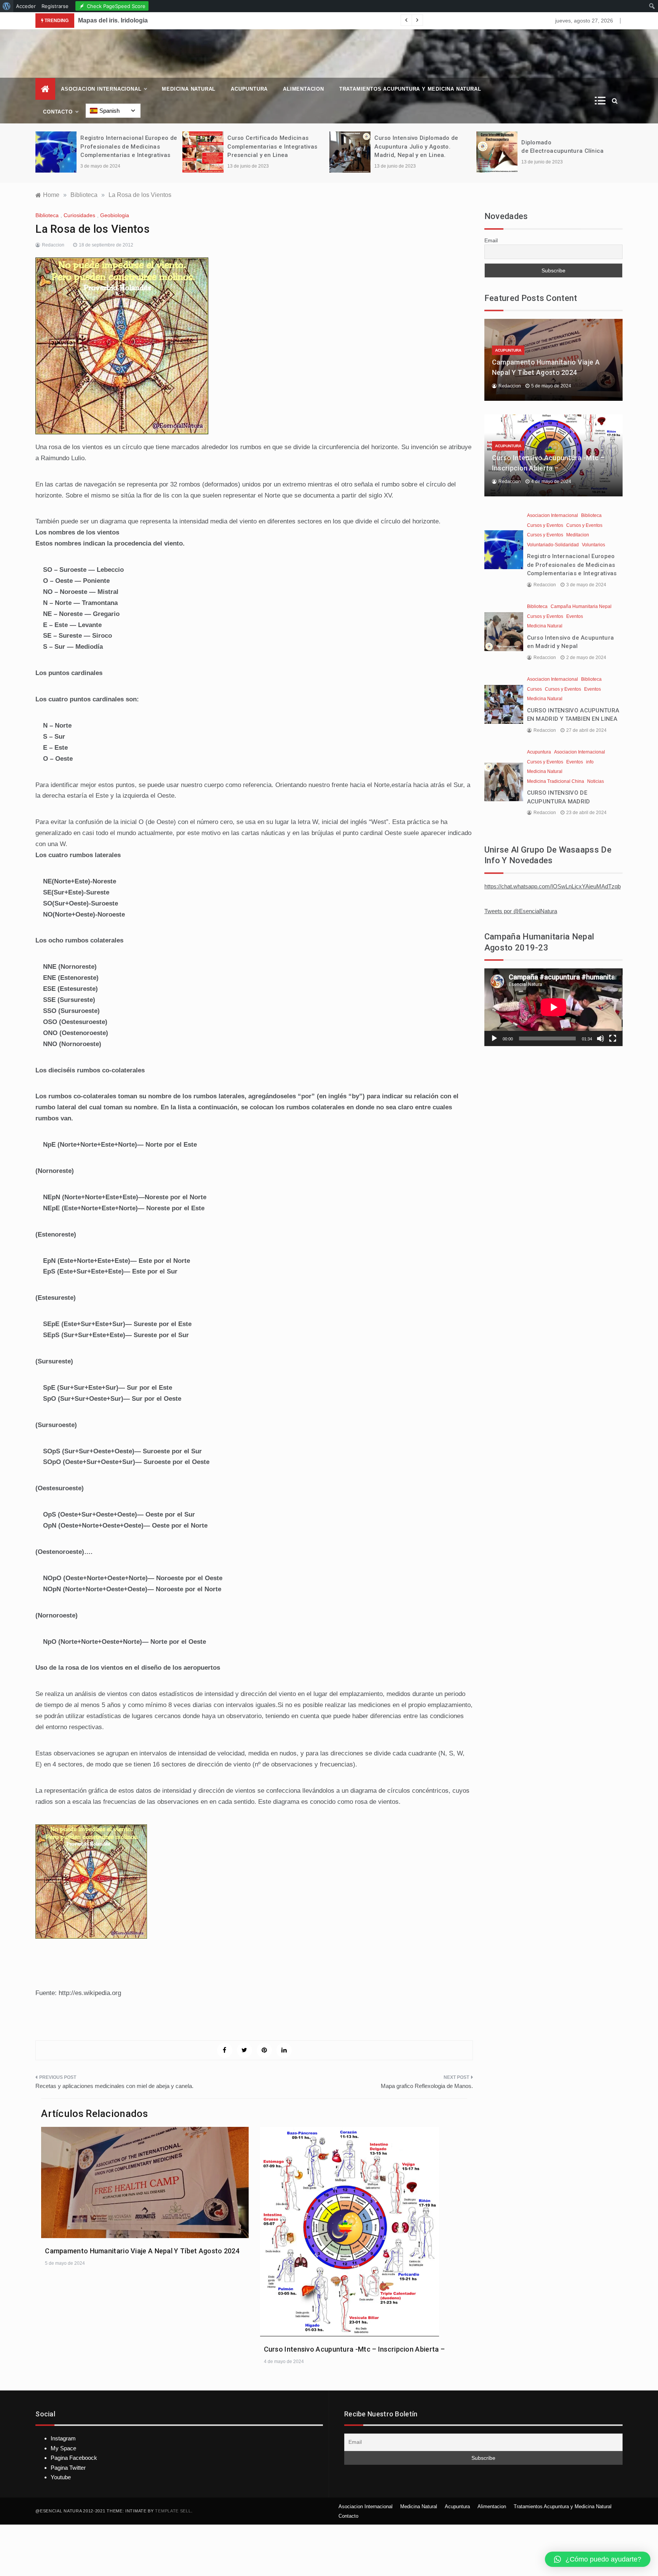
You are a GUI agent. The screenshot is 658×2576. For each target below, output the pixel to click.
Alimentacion (303, 89)
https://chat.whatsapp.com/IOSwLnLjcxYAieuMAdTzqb (553, 886)
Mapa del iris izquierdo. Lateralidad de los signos (259, 20)
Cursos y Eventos (545, 525)
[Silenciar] (601, 1038)
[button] (598, 2559)
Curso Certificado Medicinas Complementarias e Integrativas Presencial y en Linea (272, 146)
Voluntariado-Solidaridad (553, 545)
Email (491, 240)
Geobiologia (115, 215)
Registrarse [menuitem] (55, 6)
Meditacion (578, 535)
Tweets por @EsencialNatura (521, 911)
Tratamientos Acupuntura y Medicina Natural (410, 89)
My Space (63, 2448)
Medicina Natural (189, 89)
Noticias (596, 781)
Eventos (575, 616)
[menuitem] (7, 6)
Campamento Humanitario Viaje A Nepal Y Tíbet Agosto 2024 (142, 2251)
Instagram (63, 2438)
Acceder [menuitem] (26, 6)
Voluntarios (593, 545)
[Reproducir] (494, 1038)
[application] (553, 1007)
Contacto (58, 112)
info (590, 762)
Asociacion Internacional (101, 89)
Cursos (534, 689)
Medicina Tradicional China (556, 781)
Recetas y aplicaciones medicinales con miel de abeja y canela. (114, 2086)
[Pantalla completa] (613, 1038)
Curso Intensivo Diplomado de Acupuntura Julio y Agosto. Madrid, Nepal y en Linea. (416, 146)
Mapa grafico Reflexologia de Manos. (427, 2086)
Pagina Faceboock (74, 2458)
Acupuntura (249, 89)
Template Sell (173, 2511)
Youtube (61, 2477)
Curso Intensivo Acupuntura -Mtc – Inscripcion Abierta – (355, 2349)
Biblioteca (47, 215)
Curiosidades (79, 215)
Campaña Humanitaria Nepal (581, 606)
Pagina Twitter (68, 2468)
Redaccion (53, 245)
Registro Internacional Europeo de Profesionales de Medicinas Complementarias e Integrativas (129, 146)
